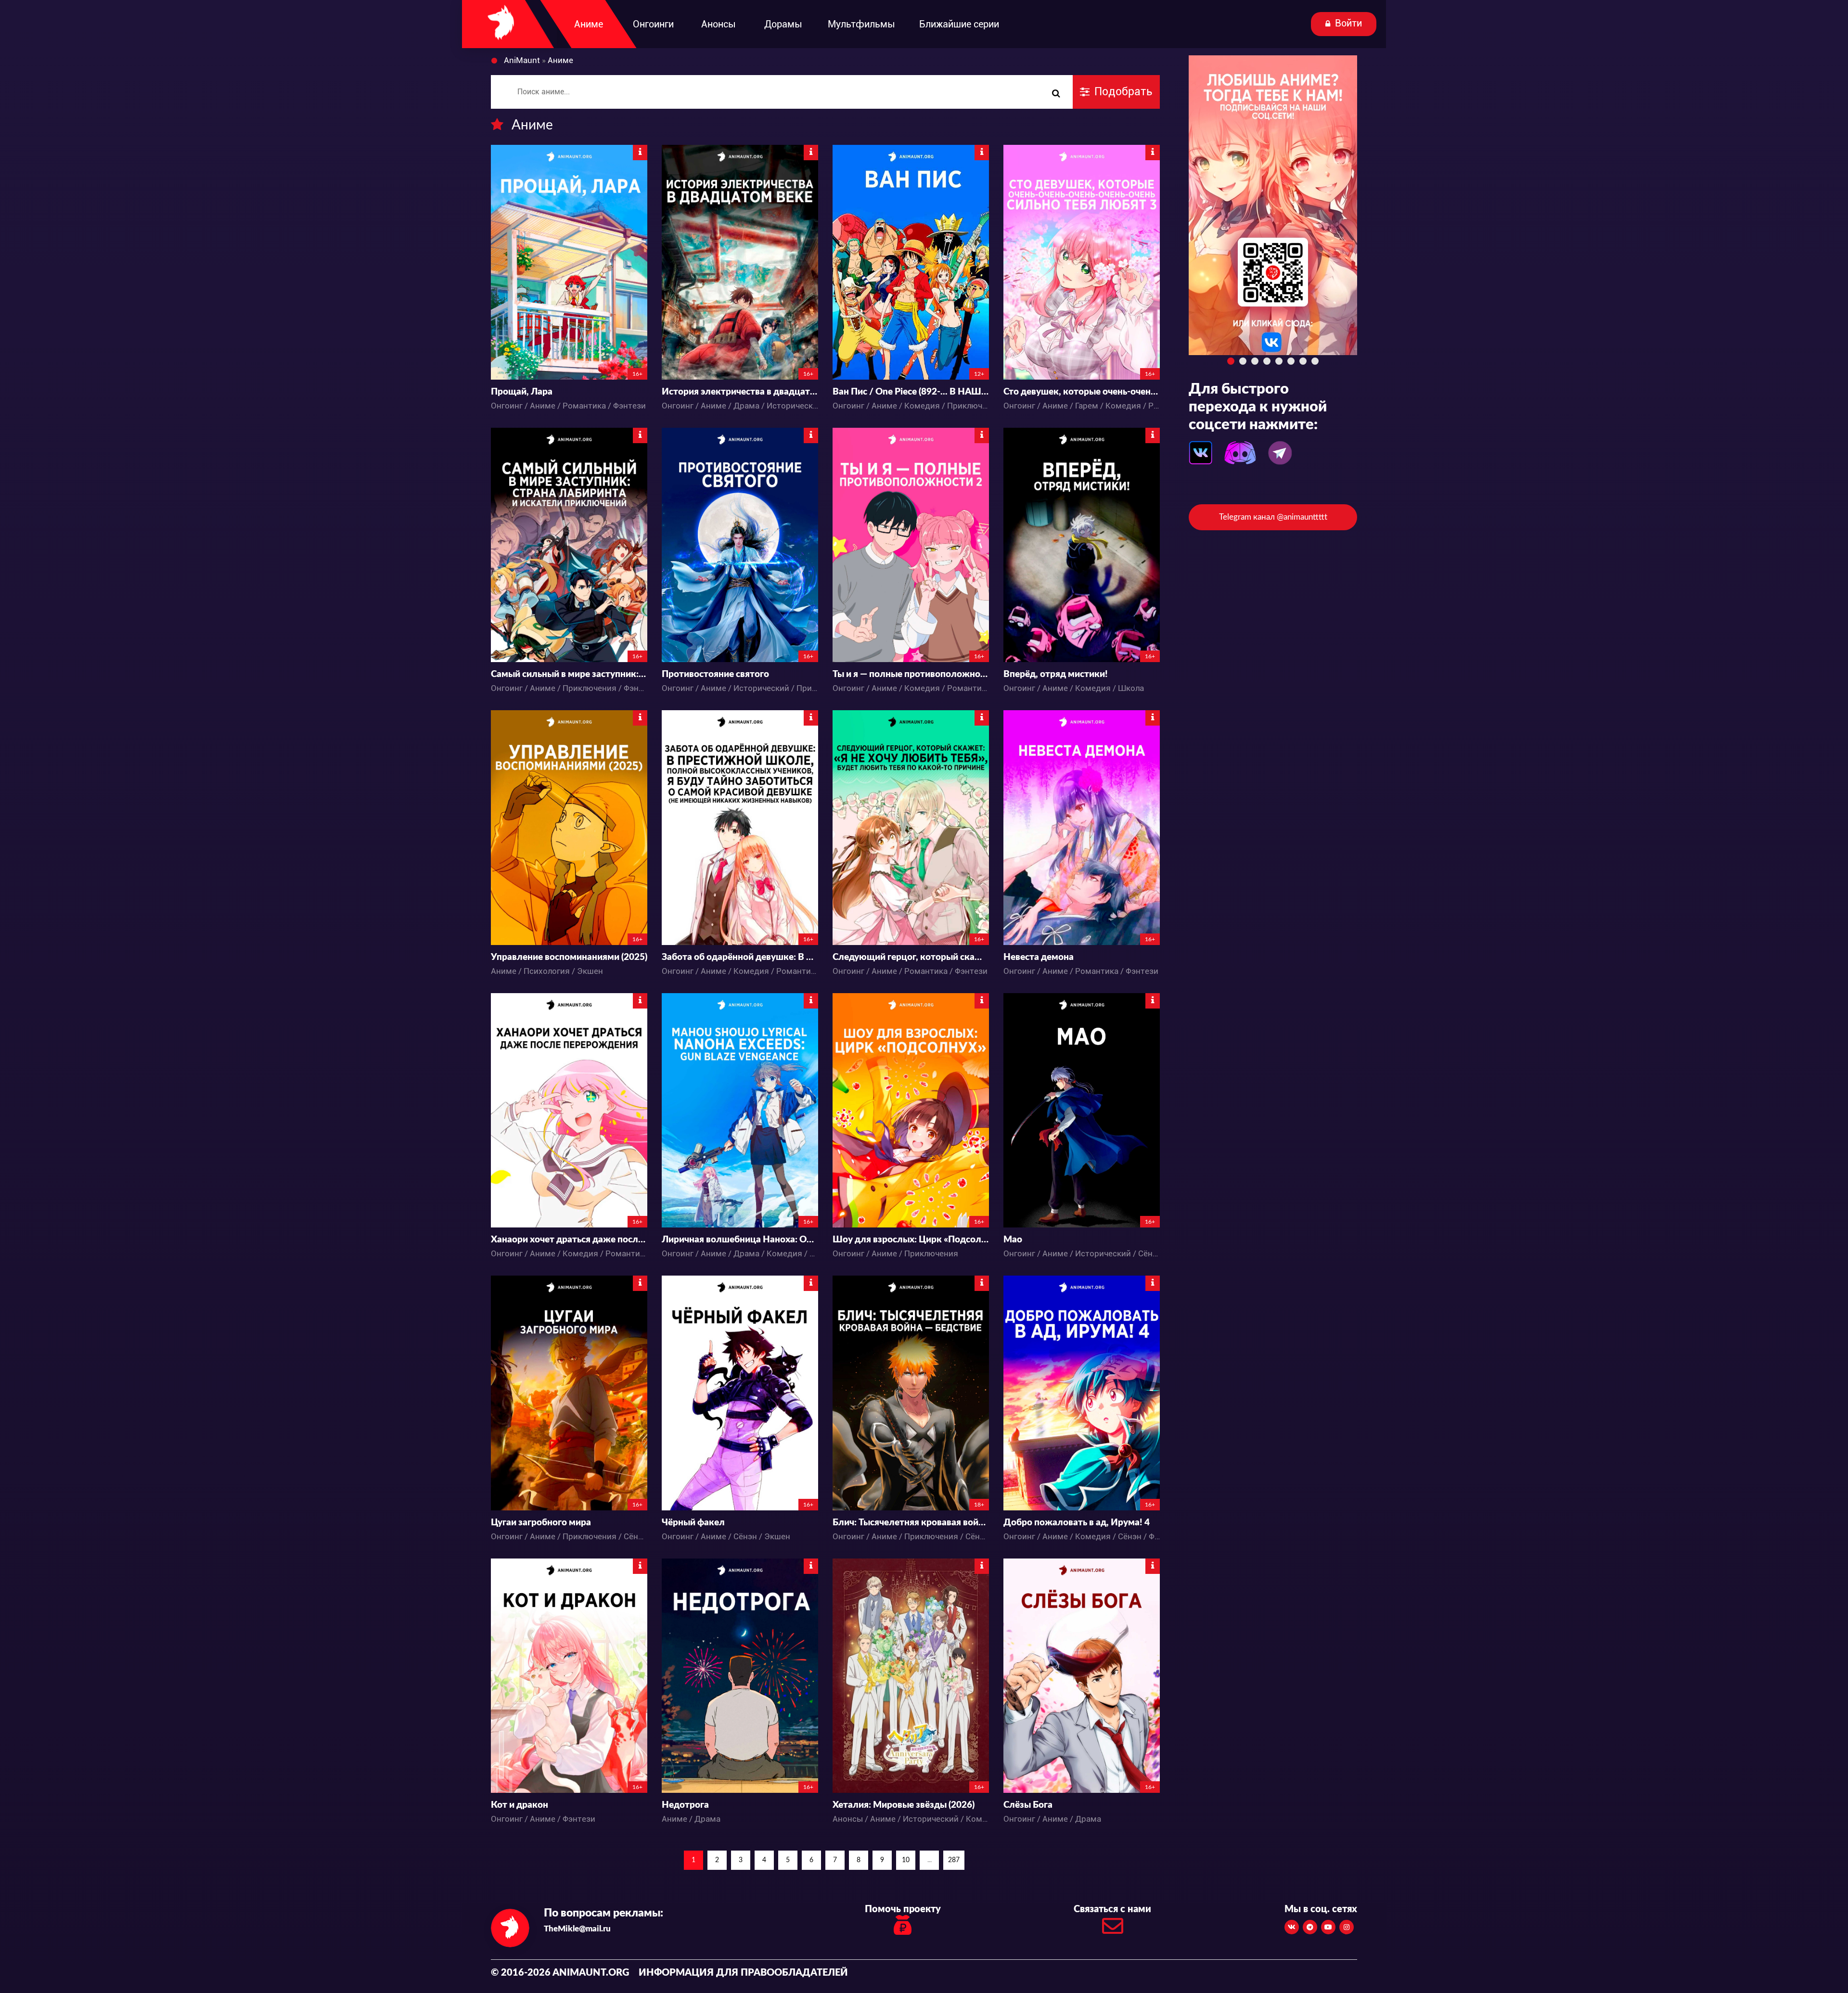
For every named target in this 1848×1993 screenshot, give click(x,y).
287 (954, 1860)
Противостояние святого (715, 674)
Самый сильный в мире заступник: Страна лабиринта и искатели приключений (569, 674)
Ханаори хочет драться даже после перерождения (569, 1240)
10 (906, 1860)
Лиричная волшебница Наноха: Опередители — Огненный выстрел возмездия (740, 1240)
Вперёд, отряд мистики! (1056, 674)
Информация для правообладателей (743, 1973)
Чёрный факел (693, 1523)
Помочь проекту (903, 1909)
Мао (1013, 1240)
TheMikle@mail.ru (577, 1929)
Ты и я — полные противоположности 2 (911, 674)
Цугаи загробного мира (541, 1523)
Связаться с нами (1112, 1909)
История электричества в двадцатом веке (740, 392)
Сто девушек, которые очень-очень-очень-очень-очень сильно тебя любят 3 (1082, 392)
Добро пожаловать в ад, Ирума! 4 (1077, 1523)
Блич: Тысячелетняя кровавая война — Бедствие (911, 1523)
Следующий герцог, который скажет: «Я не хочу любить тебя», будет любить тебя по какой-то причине (911, 957)
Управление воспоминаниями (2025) (569, 957)
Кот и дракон (520, 1805)
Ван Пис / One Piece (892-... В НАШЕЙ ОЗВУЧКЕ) (911, 392)
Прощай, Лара (522, 392)
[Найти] (1056, 94)
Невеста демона (1039, 957)
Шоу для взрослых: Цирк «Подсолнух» (911, 1240)
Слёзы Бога (1028, 1805)
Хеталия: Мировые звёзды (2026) (904, 1805)
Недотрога (685, 1805)
